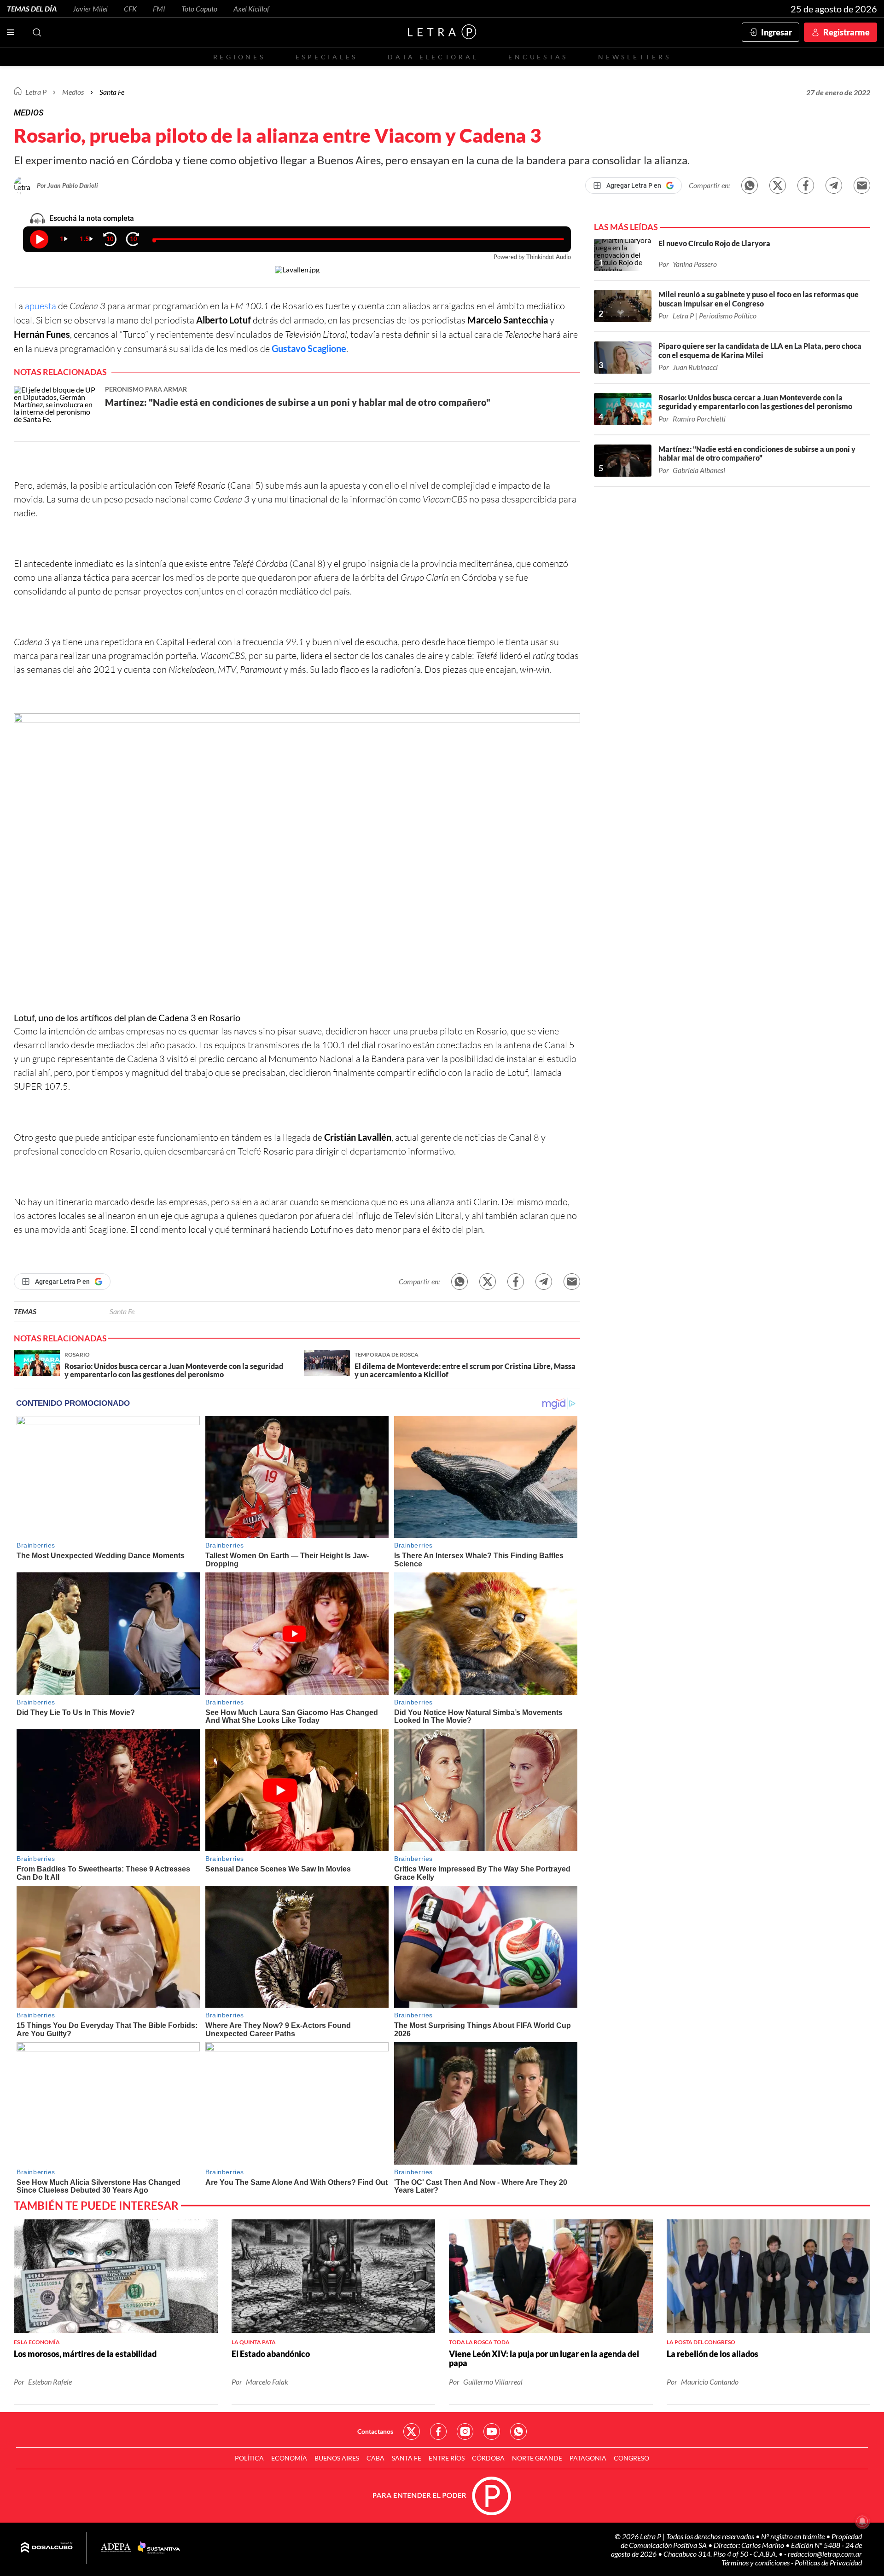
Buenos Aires (337, 2458)
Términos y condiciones (756, 2562)
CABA (375, 2458)
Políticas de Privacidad (828, 2562)
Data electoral (433, 57)
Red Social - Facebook (438, 2432)
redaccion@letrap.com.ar (825, 2554)
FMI (159, 9)
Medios (73, 92)
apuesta (41, 306)
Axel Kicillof (251, 9)
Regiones (239, 57)
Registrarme (846, 32)
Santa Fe (122, 1311)
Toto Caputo (199, 9)
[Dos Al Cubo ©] (47, 2548)
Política (249, 2458)
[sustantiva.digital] (159, 2548)
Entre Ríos (447, 2458)
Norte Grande (537, 2458)
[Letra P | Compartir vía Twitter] (778, 185)
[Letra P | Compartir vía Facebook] (806, 185)
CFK (130, 9)
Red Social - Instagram (465, 2432)
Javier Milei (90, 9)
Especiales (327, 57)
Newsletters (634, 57)
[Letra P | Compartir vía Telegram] (834, 185)
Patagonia (588, 2458)
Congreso (631, 2458)
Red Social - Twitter (412, 2432)
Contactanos (375, 2431)
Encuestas (538, 57)
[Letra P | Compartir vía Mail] (862, 185)
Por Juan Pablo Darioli (67, 185)
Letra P (36, 92)
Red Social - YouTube (492, 2432)
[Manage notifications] (862, 2521)
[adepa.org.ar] (116, 2548)
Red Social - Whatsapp (518, 2432)
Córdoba (488, 2458)
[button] (297, 862)
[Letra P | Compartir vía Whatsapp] (750, 185)
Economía (289, 2458)
